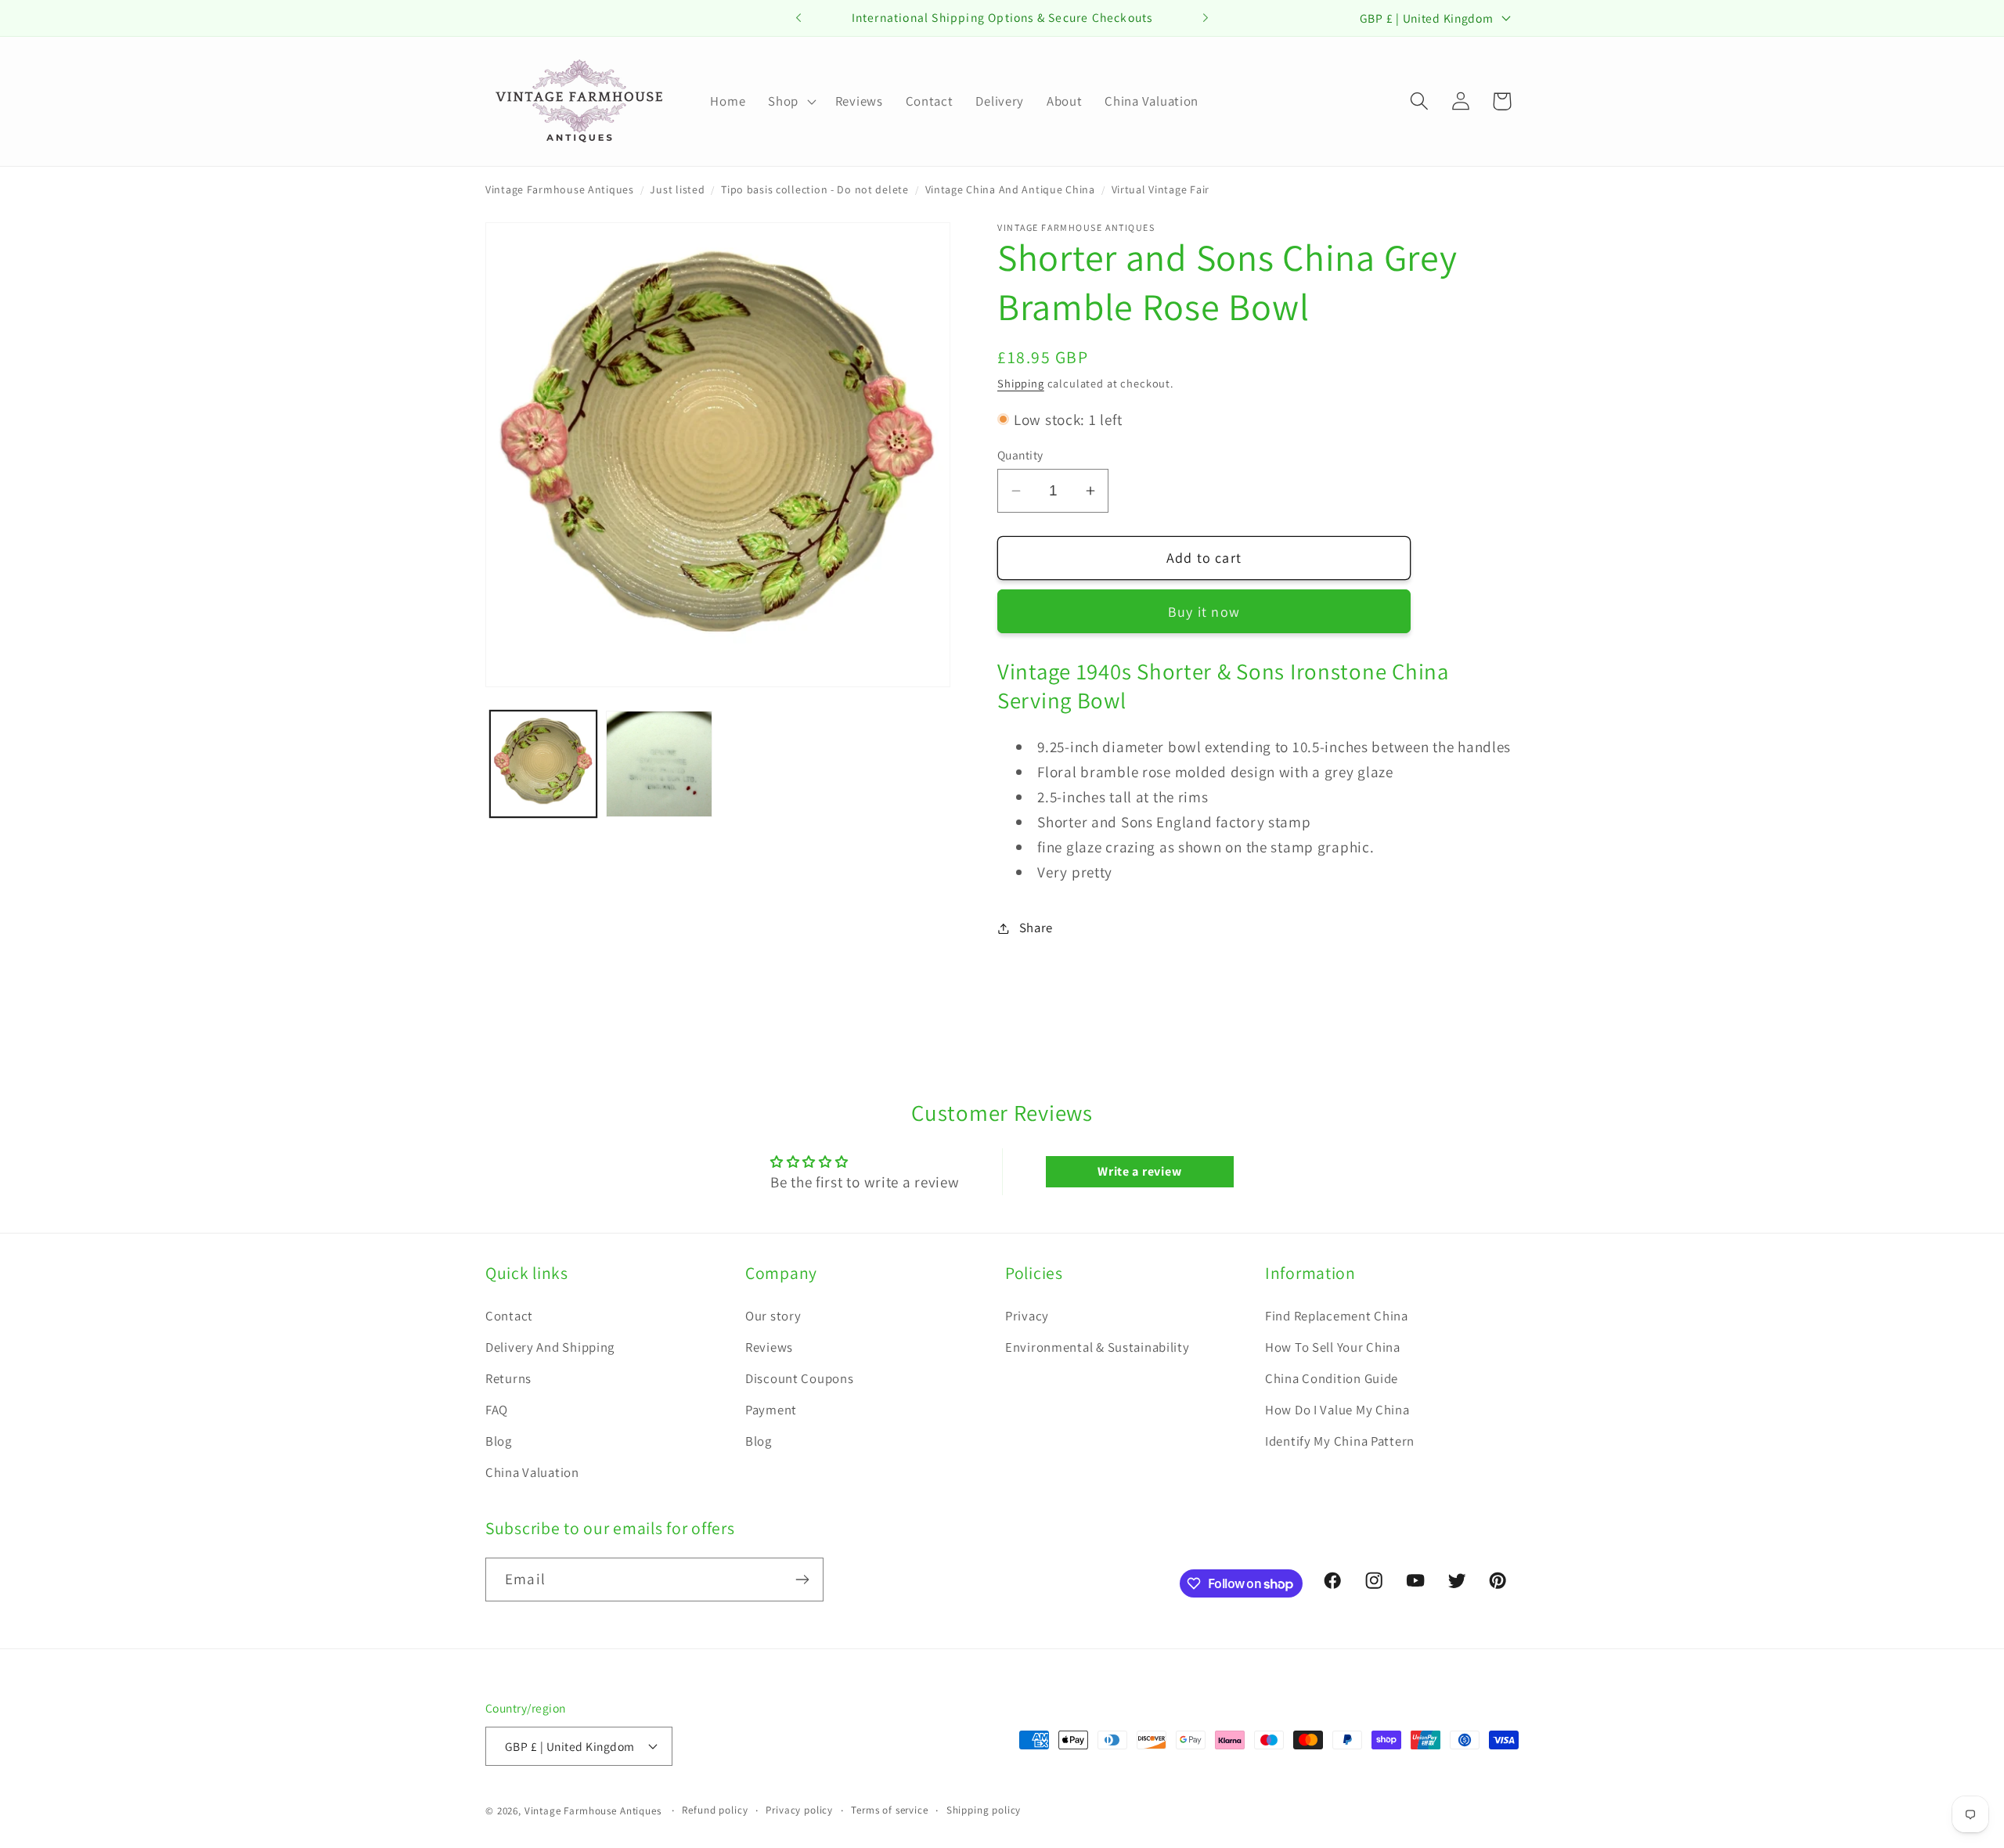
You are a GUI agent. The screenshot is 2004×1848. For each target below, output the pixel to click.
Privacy (1027, 1316)
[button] (791, 101)
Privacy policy (799, 1810)
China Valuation (532, 1472)
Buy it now (1204, 612)
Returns (508, 1378)
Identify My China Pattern (1340, 1441)
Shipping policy (984, 1810)
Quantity (1020, 455)
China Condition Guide (1332, 1378)
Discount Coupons (800, 1378)
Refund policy (715, 1810)
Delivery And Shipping (550, 1347)
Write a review (1139, 1171)
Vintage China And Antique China (1010, 189)
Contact (509, 1316)
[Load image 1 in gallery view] (543, 764)
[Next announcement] (1206, 18)
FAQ (497, 1410)
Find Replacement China (1337, 1316)
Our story (773, 1316)
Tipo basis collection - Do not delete (815, 189)
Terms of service (889, 1810)
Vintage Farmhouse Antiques (560, 189)
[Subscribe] (802, 1580)
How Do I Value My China (1337, 1410)
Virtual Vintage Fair (1161, 189)
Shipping (1021, 383)
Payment (771, 1410)
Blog (499, 1441)
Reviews (769, 1347)
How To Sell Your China (1333, 1347)
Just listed (677, 189)
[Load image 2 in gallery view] (659, 764)
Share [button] (1036, 928)
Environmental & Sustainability (1098, 1347)
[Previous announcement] (798, 18)
